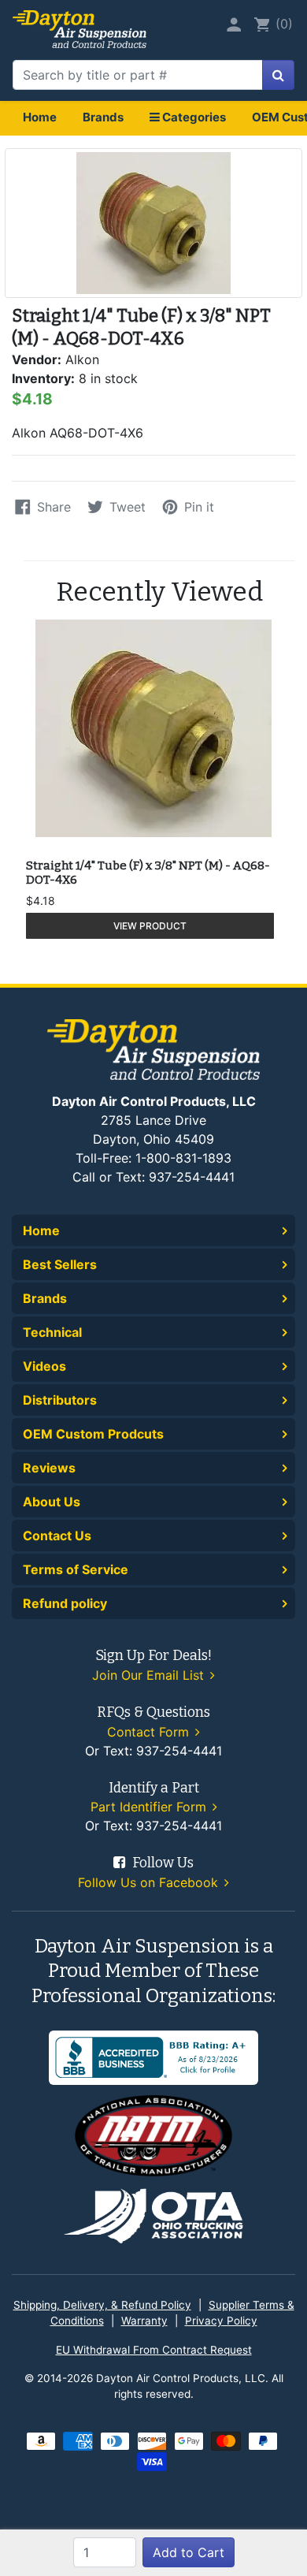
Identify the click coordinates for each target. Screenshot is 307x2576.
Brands (103, 117)
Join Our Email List (150, 1675)
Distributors (60, 1400)
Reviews (49, 1468)
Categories (193, 117)
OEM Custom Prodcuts (93, 1434)
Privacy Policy (221, 2321)
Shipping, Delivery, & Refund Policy (102, 2305)
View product (150, 926)
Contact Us (57, 1536)
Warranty (144, 2321)
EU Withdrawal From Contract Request (154, 2350)
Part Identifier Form (150, 1807)
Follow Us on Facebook (150, 1882)
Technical (52, 1332)
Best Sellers (60, 1264)
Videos (44, 1366)
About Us (52, 1502)
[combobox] (138, 75)
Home (40, 117)
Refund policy (65, 1603)
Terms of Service (76, 1569)
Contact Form (150, 1732)
